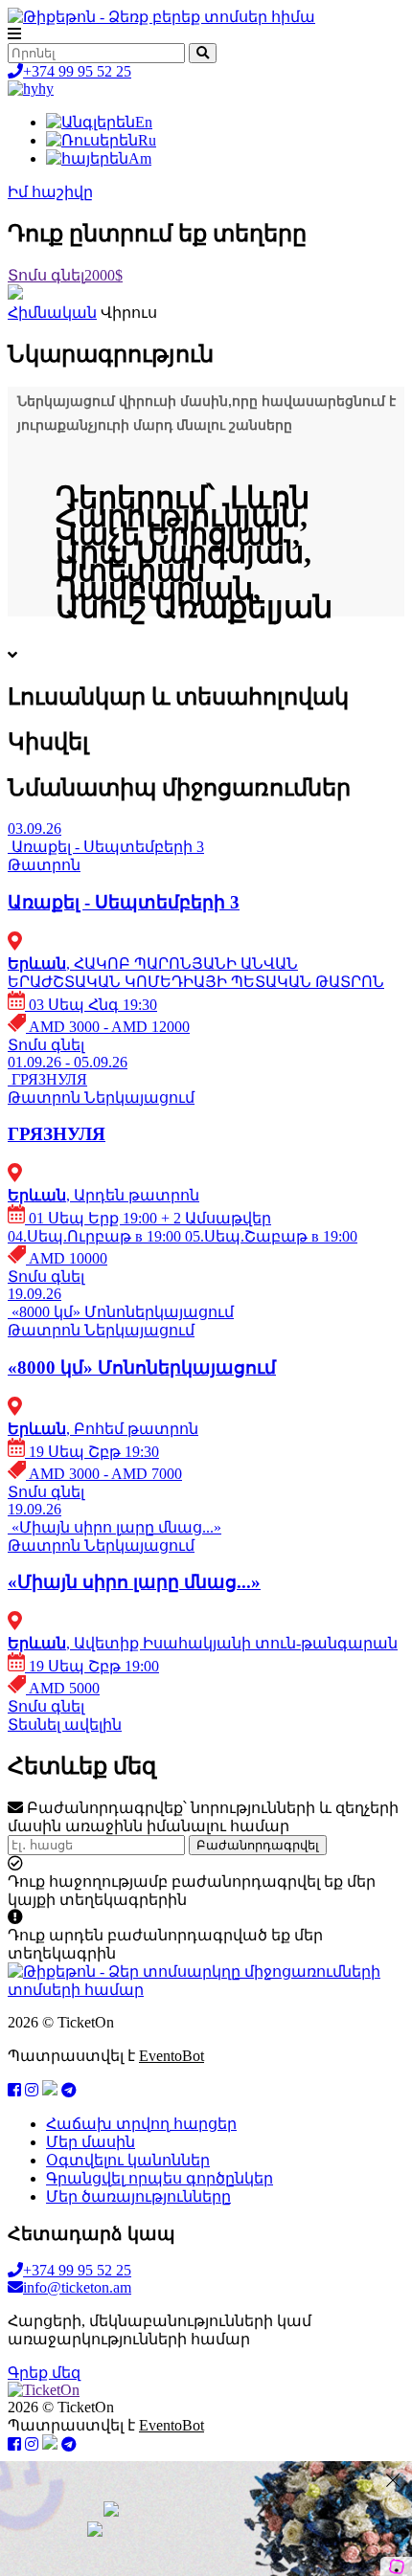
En (144, 122)
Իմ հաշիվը (50, 192)
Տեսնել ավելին (65, 1725)
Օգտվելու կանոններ (128, 2160)
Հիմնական (52, 313)
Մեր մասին (91, 2142)
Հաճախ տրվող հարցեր (141, 2124)
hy (46, 89)
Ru (147, 140)
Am (140, 158)
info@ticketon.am (77, 2287)
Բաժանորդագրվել (258, 1845)
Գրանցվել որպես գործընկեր (160, 2178)
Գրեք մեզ (44, 2373)
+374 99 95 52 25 (77, 71)
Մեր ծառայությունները (138, 2196)
